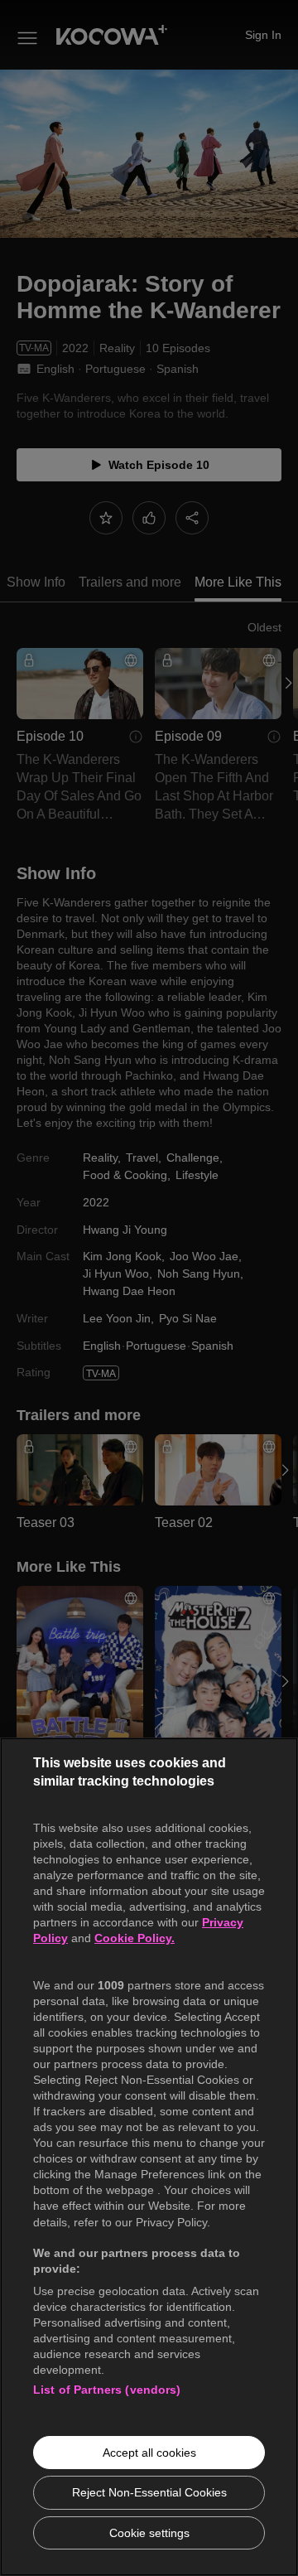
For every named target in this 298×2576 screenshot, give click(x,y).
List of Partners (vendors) (107, 2390)
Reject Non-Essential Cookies (149, 2492)
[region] (149, 2157)
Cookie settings (149, 2533)
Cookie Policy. (135, 1938)
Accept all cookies (149, 2453)
